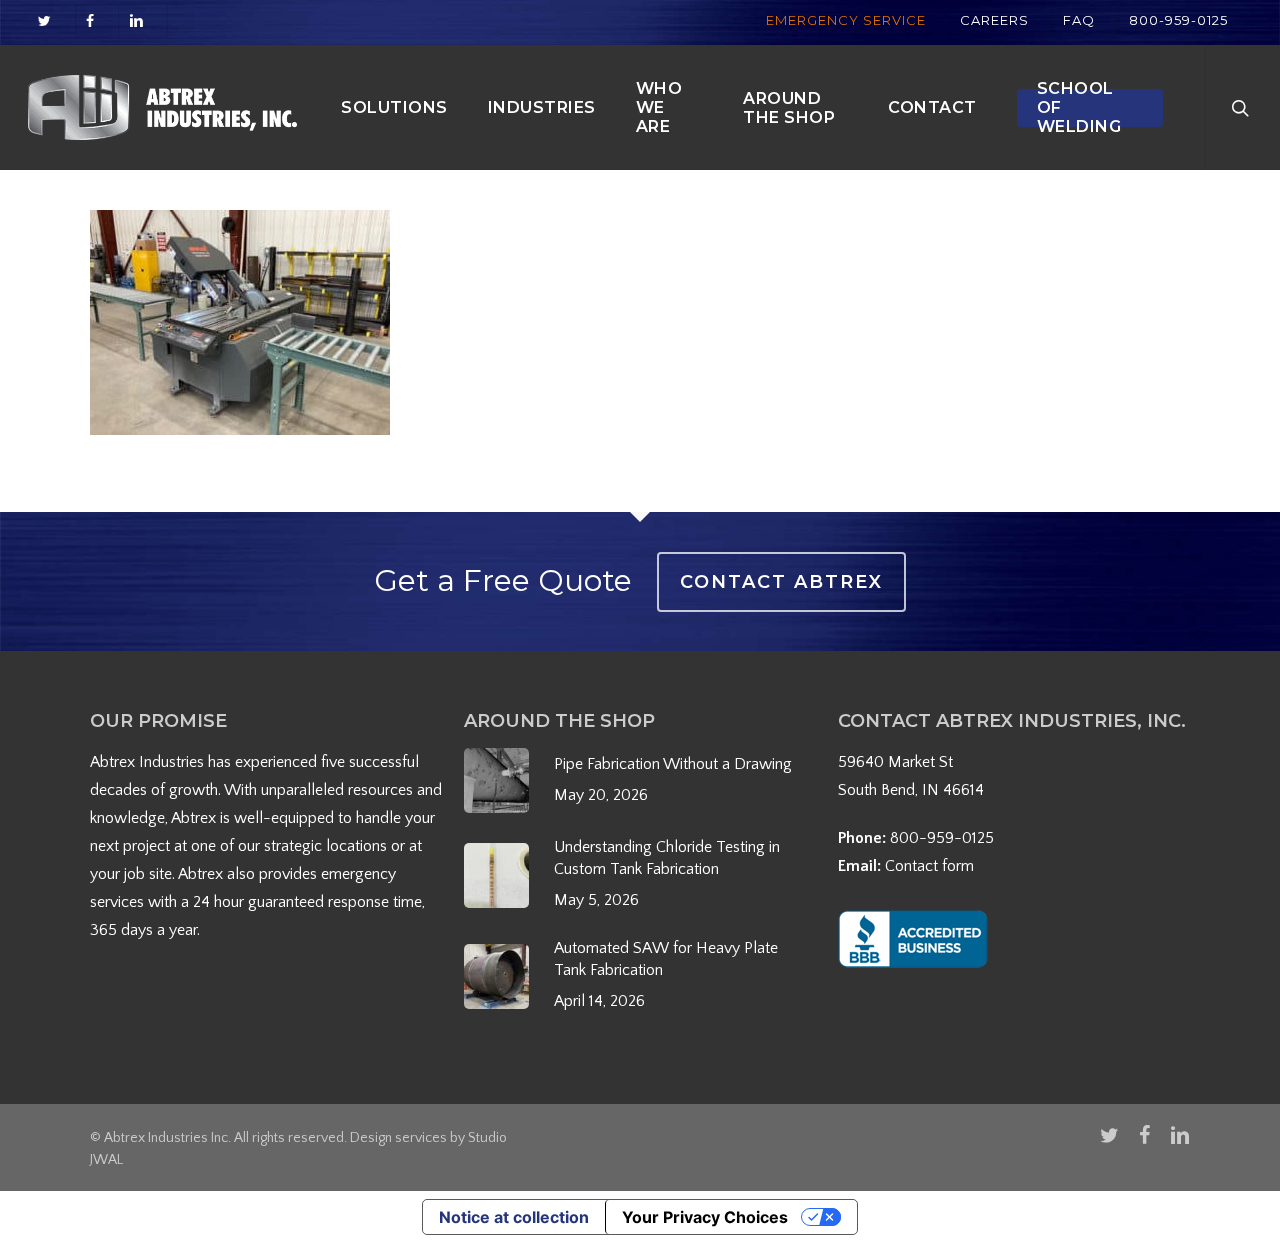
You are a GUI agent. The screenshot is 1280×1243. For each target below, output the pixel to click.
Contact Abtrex (781, 582)
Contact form (929, 866)
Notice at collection (514, 1217)
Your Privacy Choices (705, 1217)
